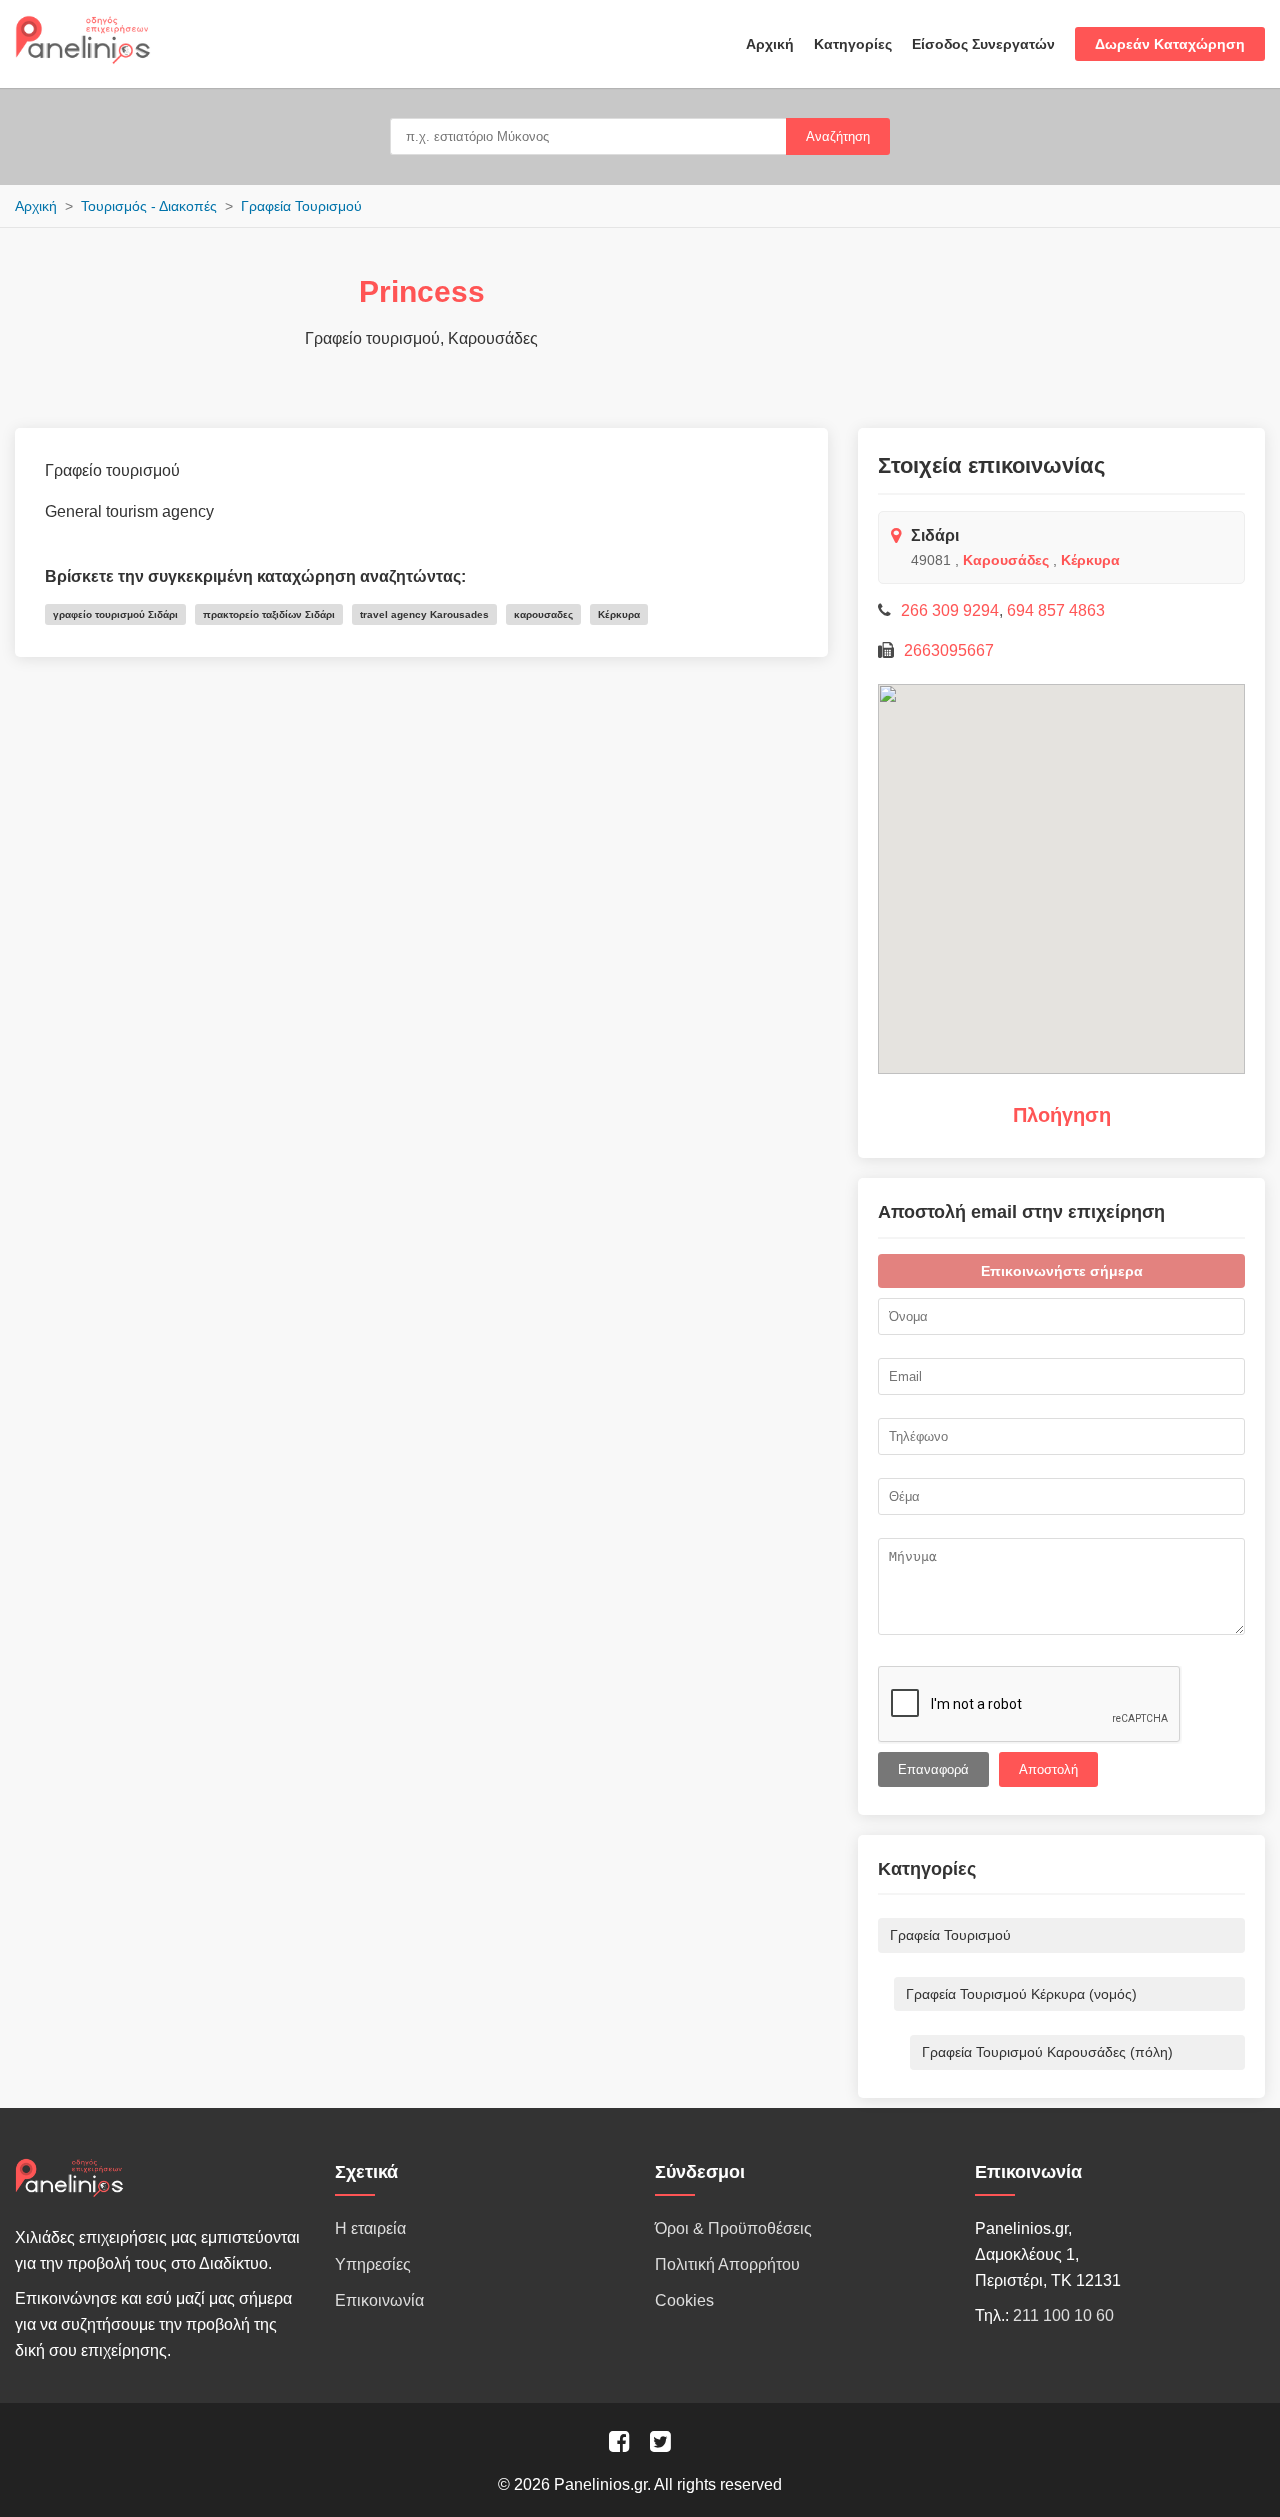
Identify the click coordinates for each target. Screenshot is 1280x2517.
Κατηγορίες (853, 44)
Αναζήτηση (838, 136)
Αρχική (770, 44)
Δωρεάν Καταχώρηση (1170, 44)
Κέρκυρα (1090, 560)
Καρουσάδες (1006, 560)
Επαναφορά (933, 1769)
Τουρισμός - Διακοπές (149, 206)
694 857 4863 (1056, 610)
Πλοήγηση (1062, 1115)
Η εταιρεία (370, 2228)
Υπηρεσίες (373, 2264)
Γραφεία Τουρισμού (301, 206)
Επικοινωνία (379, 2300)
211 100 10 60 (1063, 2315)
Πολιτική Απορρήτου (727, 2264)
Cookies (684, 2300)
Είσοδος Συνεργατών (983, 44)
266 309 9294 (950, 610)
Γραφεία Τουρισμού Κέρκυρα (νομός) (1021, 1994)
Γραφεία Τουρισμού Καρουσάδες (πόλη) (1047, 2052)
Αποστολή (1048, 1769)
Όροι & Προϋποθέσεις (733, 2228)
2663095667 (949, 650)
